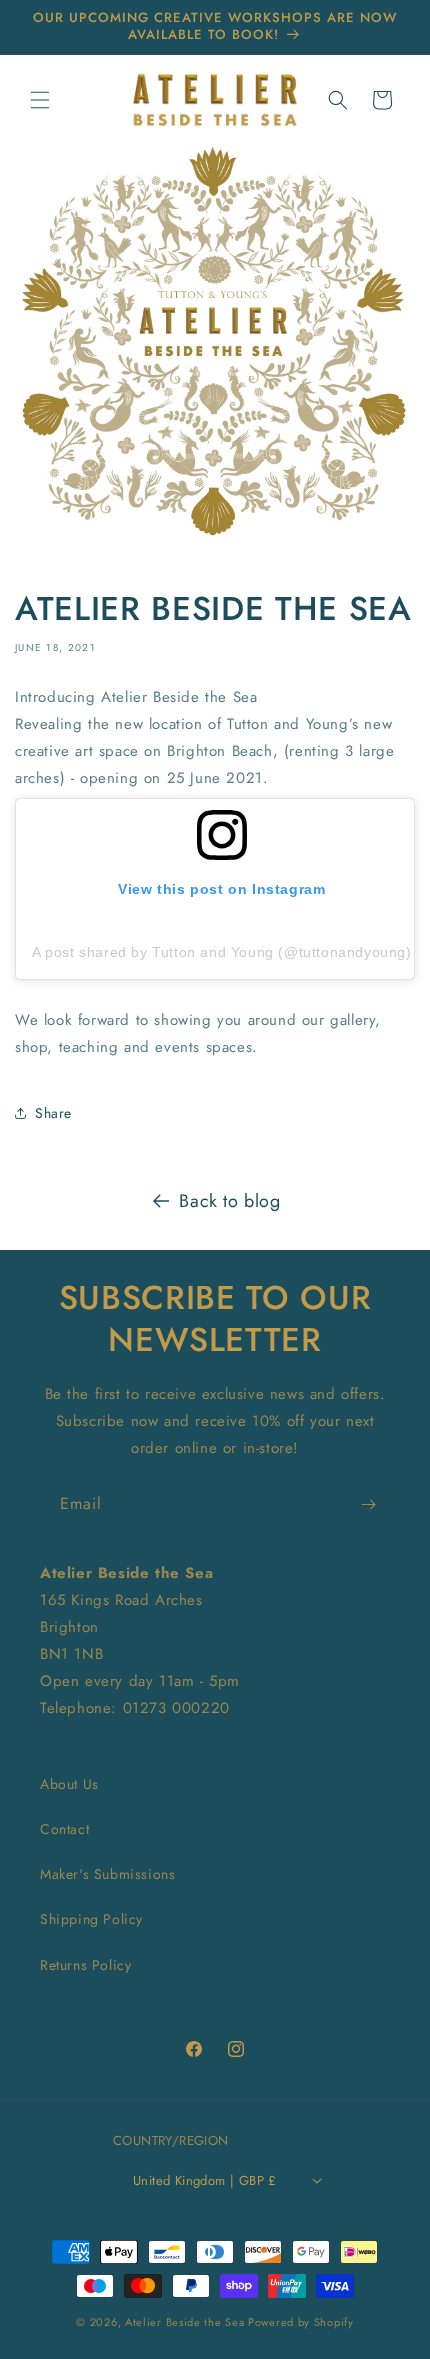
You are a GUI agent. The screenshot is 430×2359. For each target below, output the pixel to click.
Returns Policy (85, 1965)
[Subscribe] (368, 1504)
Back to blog (229, 1201)
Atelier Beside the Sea (184, 2322)
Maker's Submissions (107, 1874)
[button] (40, 100)
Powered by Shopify (301, 2322)
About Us (69, 1784)
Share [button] (53, 1113)
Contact (64, 1829)
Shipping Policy (91, 1919)
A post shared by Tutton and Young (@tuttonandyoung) (222, 952)
